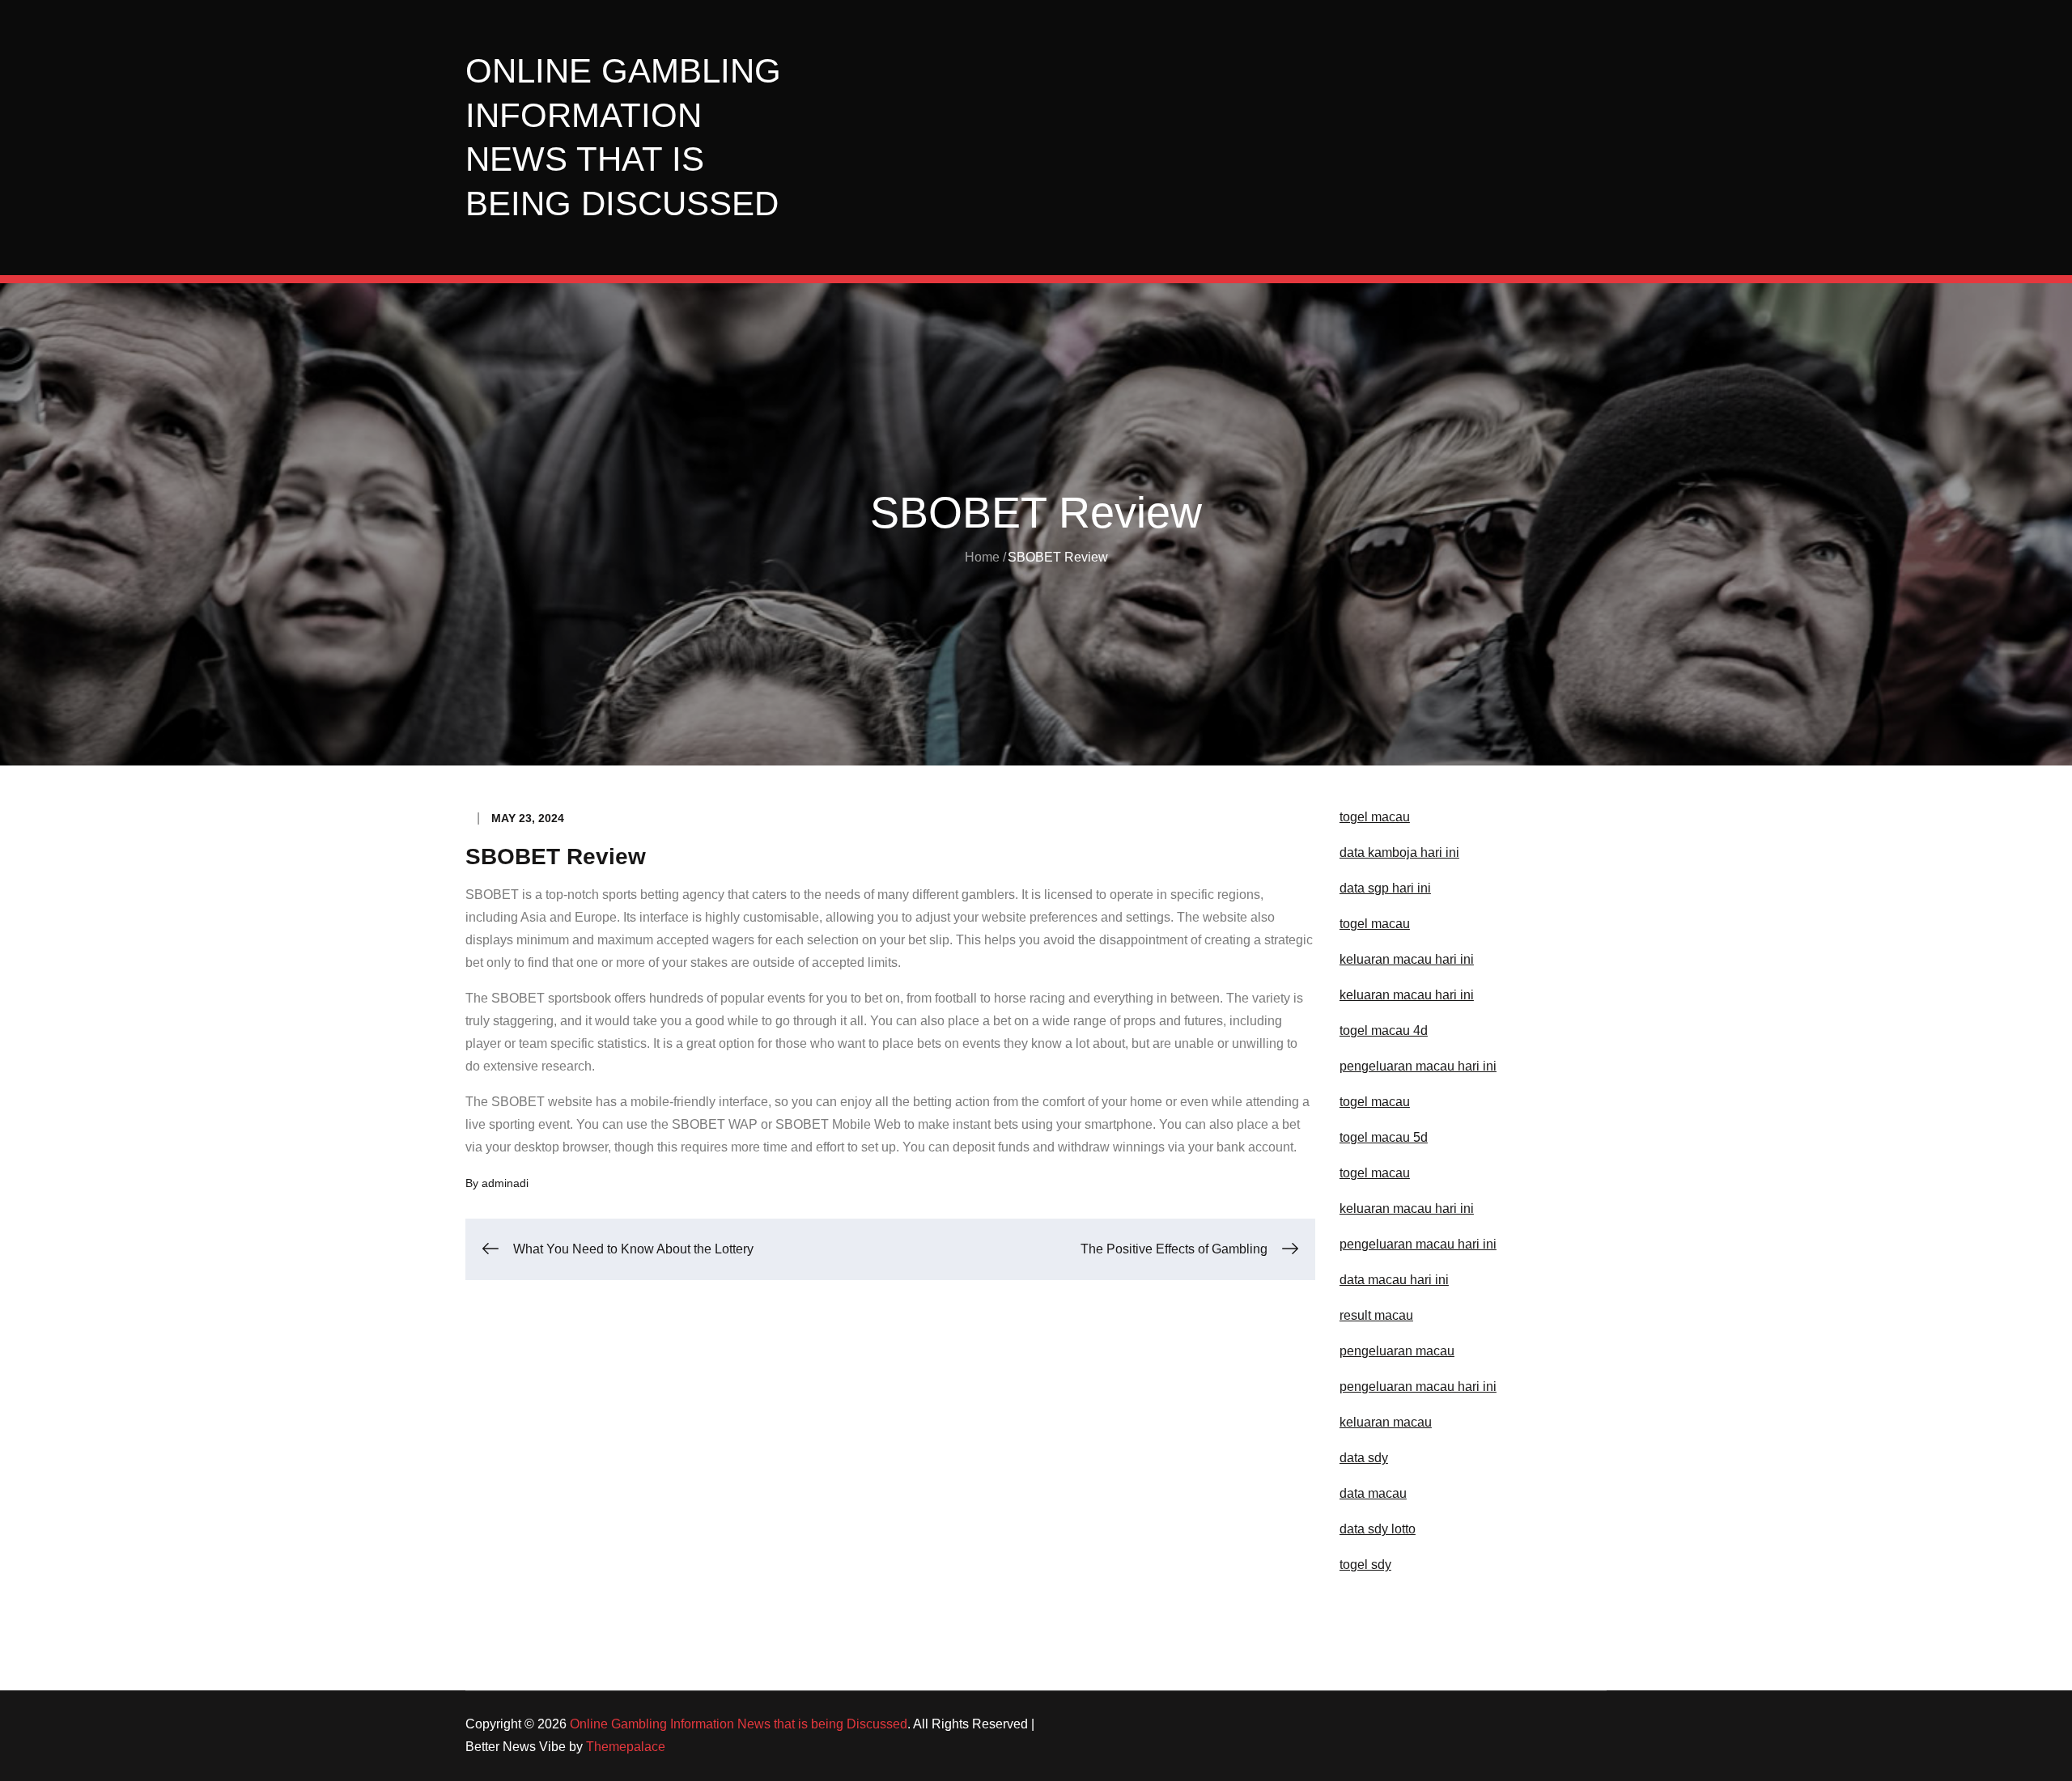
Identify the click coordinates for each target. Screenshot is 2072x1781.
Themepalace (626, 1747)
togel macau (1375, 1173)
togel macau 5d (1384, 1137)
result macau (1376, 1315)
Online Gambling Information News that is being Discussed (739, 1724)
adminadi (505, 1183)
